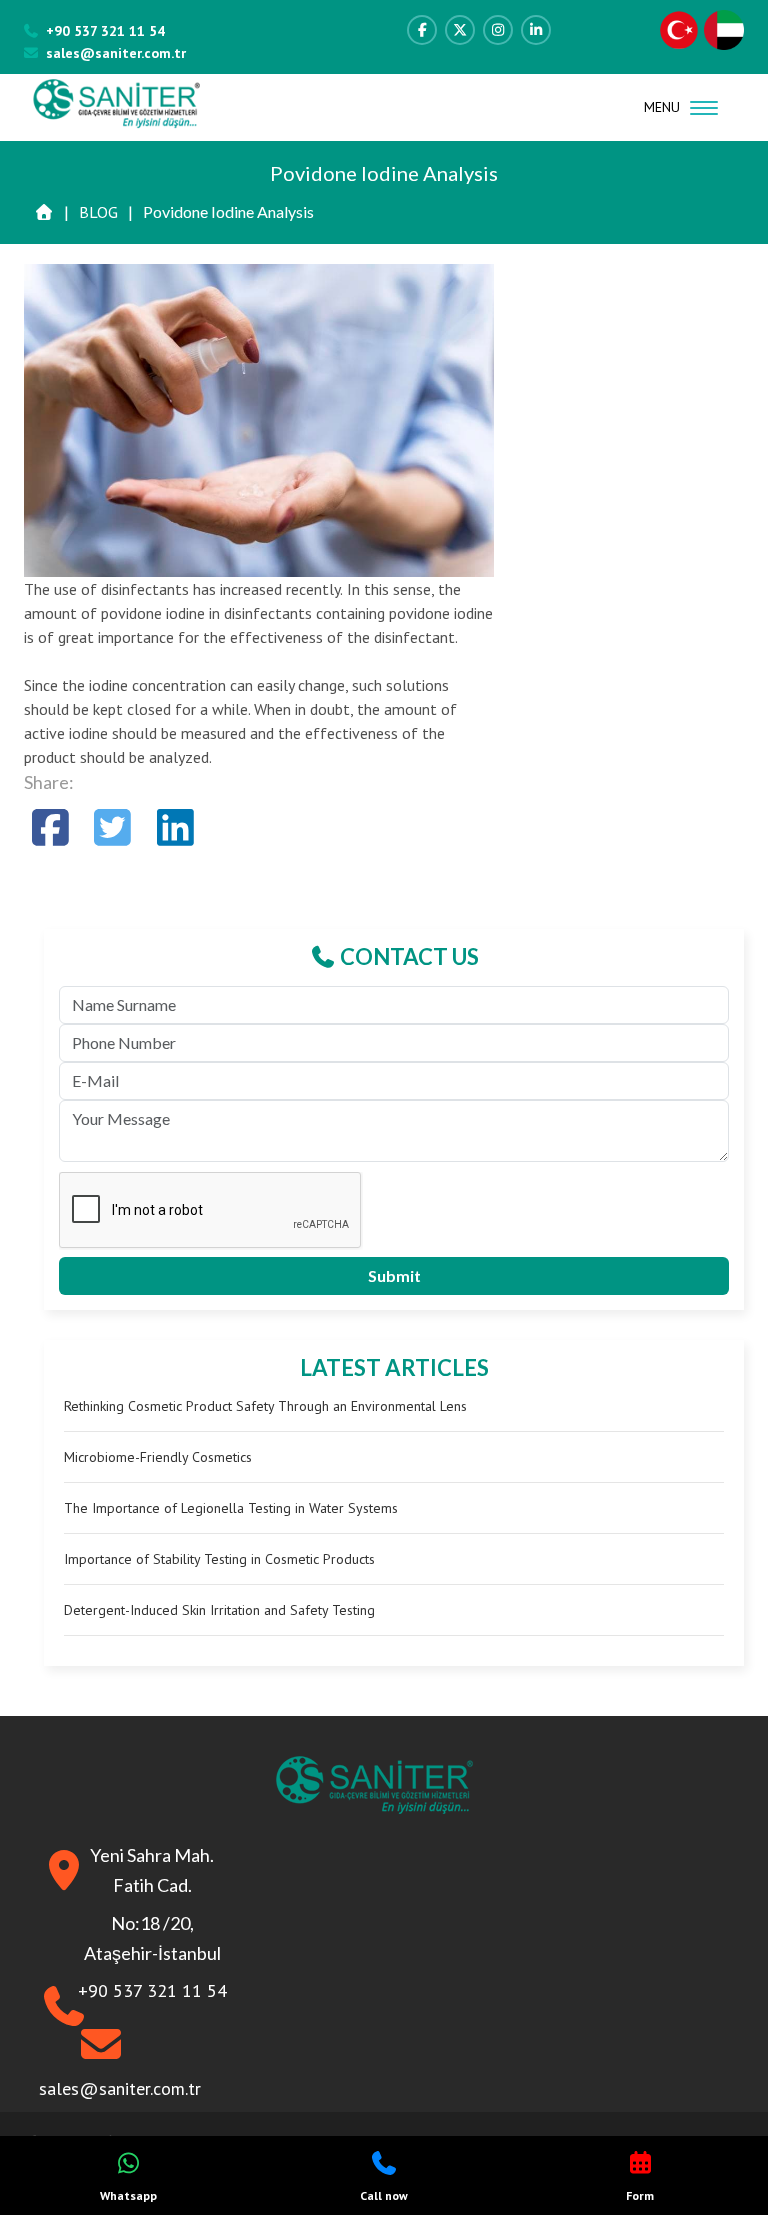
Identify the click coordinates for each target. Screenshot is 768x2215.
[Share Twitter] (113, 827)
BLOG (98, 212)
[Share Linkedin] (175, 827)
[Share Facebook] (50, 827)
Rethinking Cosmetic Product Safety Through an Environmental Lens (265, 1406)
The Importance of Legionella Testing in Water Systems (231, 1508)
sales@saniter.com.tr (116, 53)
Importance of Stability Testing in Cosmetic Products (219, 1559)
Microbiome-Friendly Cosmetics (158, 1457)
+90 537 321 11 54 (105, 31)
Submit (394, 1275)
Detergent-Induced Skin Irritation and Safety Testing (219, 1610)
